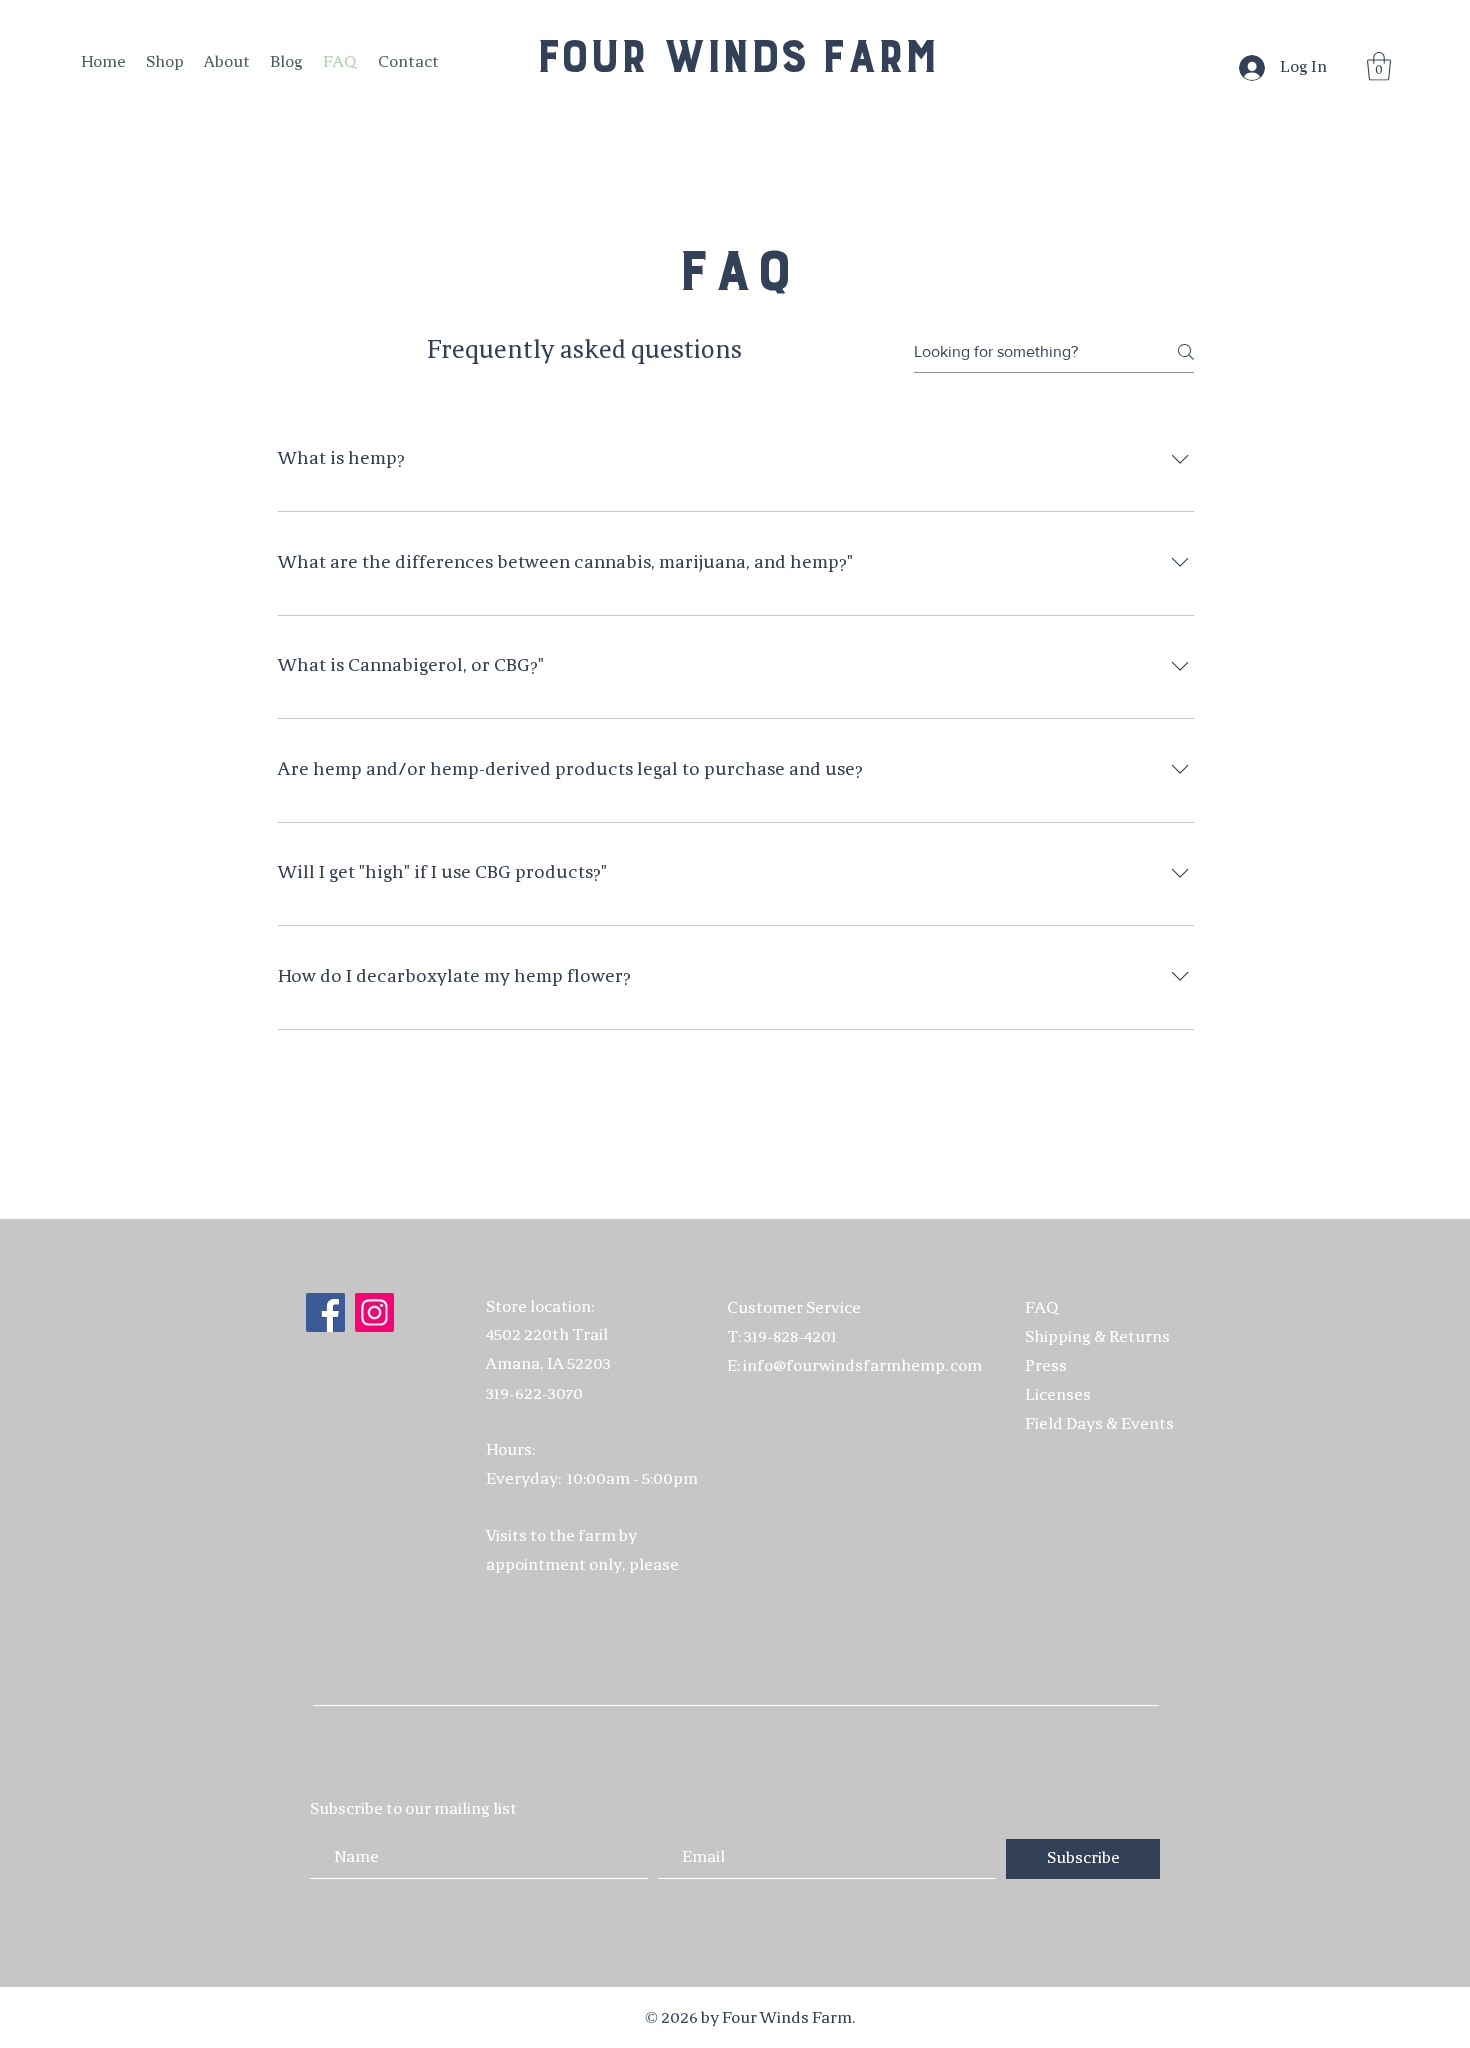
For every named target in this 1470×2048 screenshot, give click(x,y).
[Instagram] (374, 1312)
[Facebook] (325, 1312)
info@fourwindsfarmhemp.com (862, 1366)
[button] (1379, 66)
